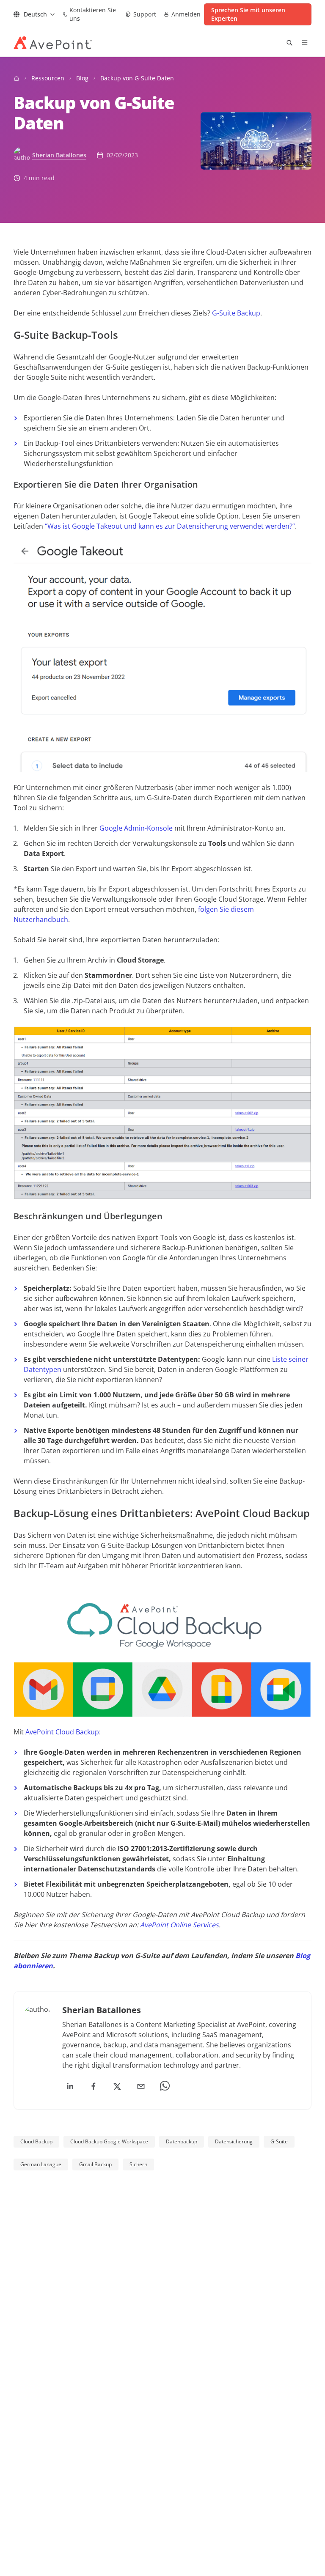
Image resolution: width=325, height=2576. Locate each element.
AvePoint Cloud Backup (62, 1732)
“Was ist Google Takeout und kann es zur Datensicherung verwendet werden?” (170, 526)
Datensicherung (234, 2141)
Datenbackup (182, 2141)
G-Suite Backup (236, 313)
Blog (82, 78)
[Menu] (305, 43)
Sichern (138, 2164)
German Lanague (41, 2164)
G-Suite (279, 2141)
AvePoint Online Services (179, 1925)
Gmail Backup (95, 2164)
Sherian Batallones (59, 155)
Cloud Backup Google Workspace (109, 2141)
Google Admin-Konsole (136, 828)
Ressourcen (48, 78)
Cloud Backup (36, 2141)
